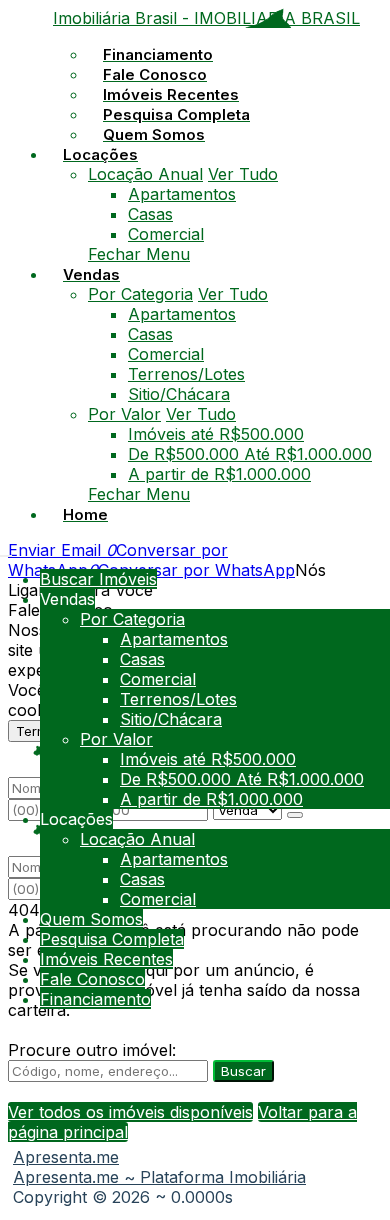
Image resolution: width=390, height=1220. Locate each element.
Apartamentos (182, 194)
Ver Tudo (243, 174)
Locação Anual (145, 174)
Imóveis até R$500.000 (216, 434)
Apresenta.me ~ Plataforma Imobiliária (159, 1177)
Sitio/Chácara (179, 394)
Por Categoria (140, 294)
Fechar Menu (139, 254)
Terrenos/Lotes (186, 374)
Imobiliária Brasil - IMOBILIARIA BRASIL (206, 18)
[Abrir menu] (6, 550)
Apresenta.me (66, 1157)
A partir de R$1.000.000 (219, 474)
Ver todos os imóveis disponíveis (130, 1112)
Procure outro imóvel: (92, 1050)
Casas (150, 214)
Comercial (166, 234)
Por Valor (124, 414)
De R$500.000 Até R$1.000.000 (250, 454)
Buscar (243, 1071)
